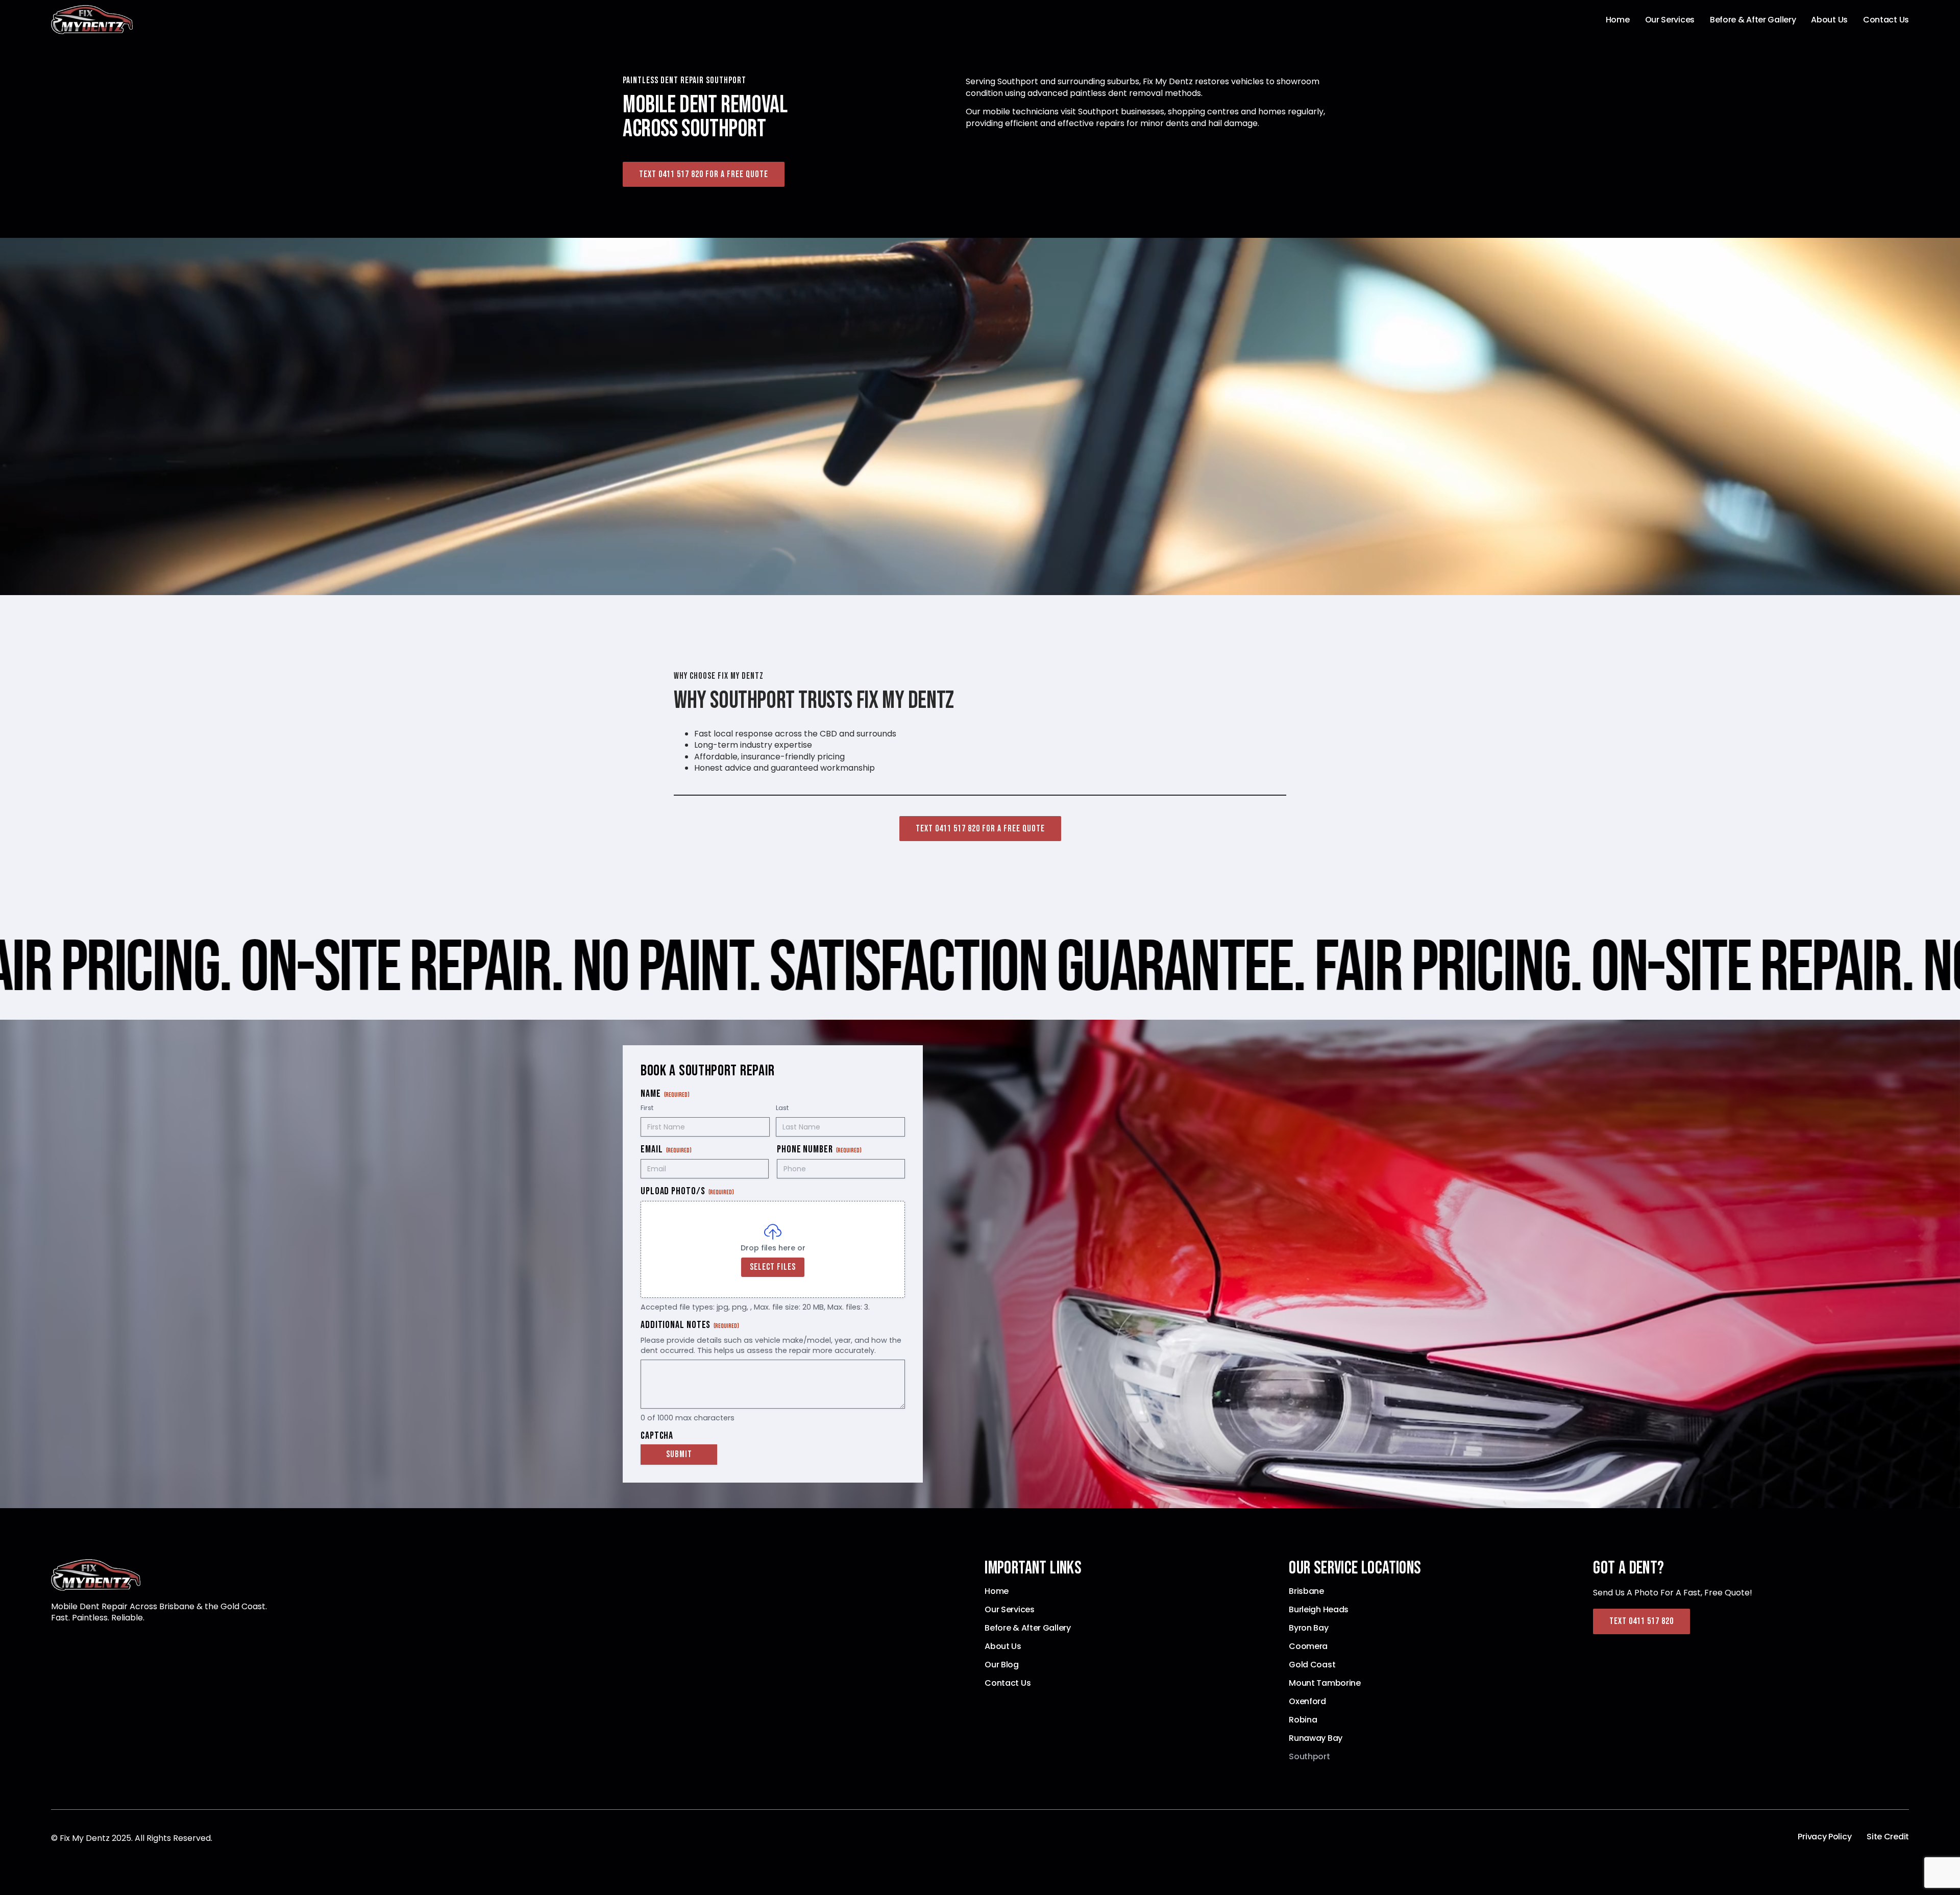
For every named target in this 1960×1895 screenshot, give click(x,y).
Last (782, 1108)
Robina (1303, 1720)
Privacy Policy (1824, 1837)
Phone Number (819, 1150)
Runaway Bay (1316, 1738)
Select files (773, 1267)
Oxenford (1307, 1702)
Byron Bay (1308, 1628)
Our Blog (1002, 1665)
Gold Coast (1312, 1665)
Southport (1309, 1757)
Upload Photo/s (687, 1191)
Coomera (1308, 1646)
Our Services (1670, 20)
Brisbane (1306, 1591)
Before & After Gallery (1753, 20)
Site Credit (1888, 1837)
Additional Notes (690, 1325)
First (647, 1108)
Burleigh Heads (1319, 1610)
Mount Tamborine (1325, 1683)
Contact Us (1886, 20)
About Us (1829, 20)
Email (666, 1150)
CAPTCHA (657, 1436)
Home (1618, 20)
